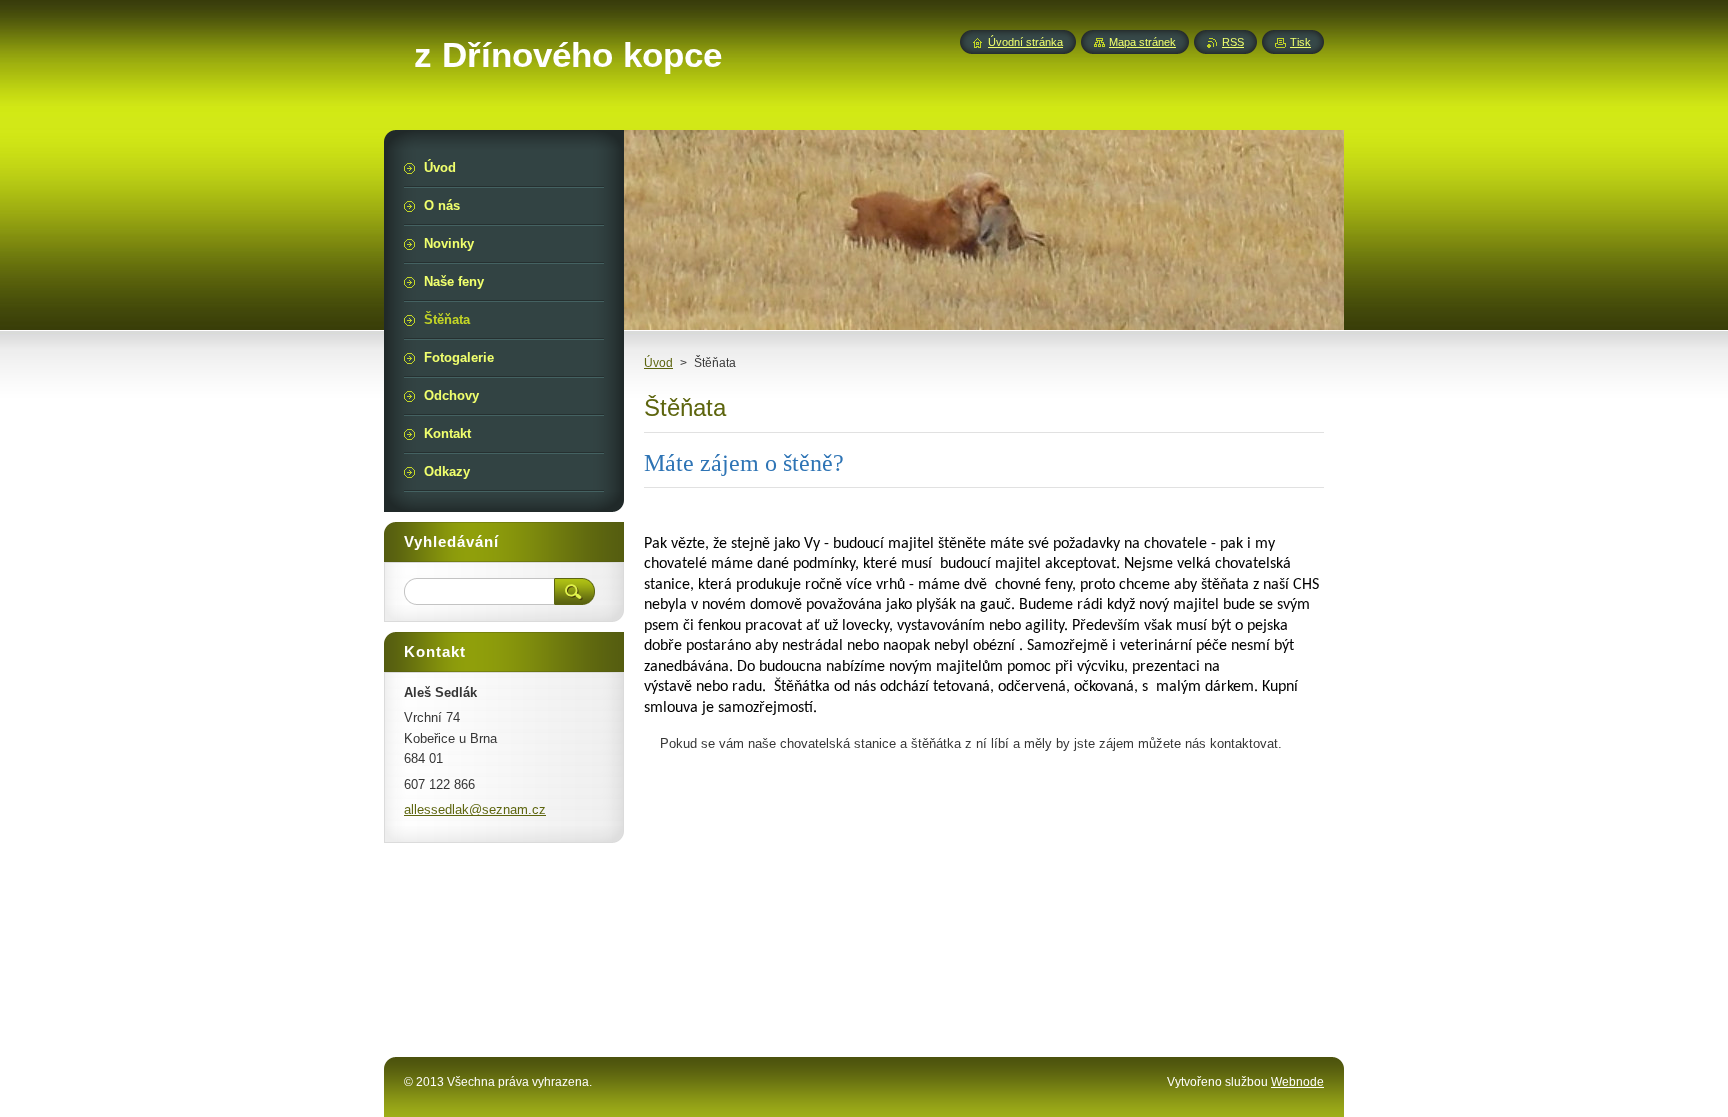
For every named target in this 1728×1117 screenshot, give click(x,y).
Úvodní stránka (1025, 42)
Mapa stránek (1142, 42)
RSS (1233, 42)
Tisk (1300, 42)
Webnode (1297, 1082)
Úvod (658, 363)
